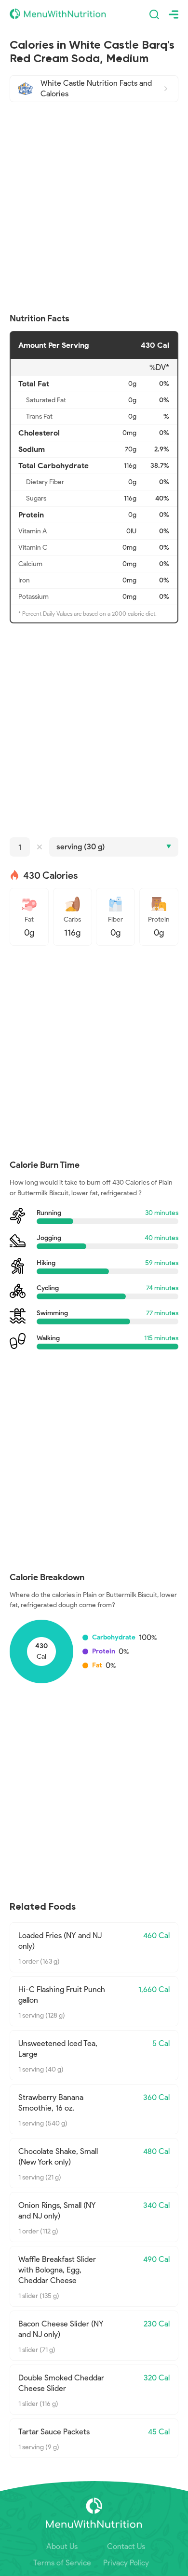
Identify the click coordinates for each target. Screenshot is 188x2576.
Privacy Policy (126, 2563)
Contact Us (126, 2546)
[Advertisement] (94, 208)
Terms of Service (62, 2563)
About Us (62, 2546)
